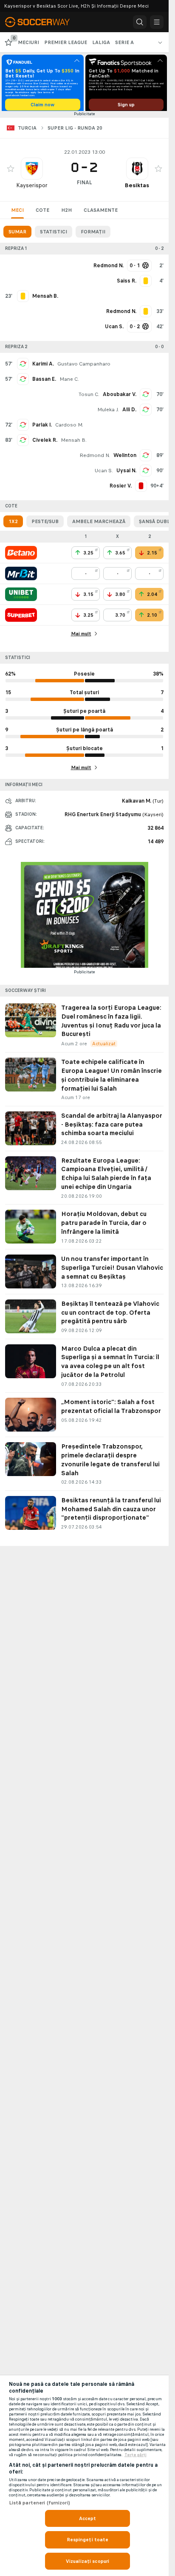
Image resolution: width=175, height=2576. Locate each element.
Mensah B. (74, 443)
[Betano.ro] (21, 556)
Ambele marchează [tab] (99, 524)
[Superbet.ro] (21, 618)
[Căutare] (140, 22)
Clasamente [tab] (101, 213)
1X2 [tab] (13, 524)
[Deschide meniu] (157, 22)
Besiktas (137, 188)
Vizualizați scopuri (87, 2561)
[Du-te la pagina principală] (42, 22)
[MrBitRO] (21, 576)
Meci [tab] (17, 213)
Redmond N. (95, 458)
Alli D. (129, 413)
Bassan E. (44, 382)
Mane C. (69, 382)
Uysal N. (126, 474)
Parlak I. (42, 428)
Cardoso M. (69, 428)
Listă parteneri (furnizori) (40, 2503)
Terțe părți (135, 2455)
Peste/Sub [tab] (45, 524)
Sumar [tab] (17, 235)
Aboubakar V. (120, 397)
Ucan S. (104, 474)
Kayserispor (32, 188)
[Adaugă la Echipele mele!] (11, 172)
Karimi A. (43, 367)
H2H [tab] (66, 213)
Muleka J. (108, 413)
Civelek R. (45, 443)
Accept (88, 2518)
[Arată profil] (32, 172)
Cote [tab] (42, 213)
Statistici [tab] (54, 235)
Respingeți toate (88, 2540)
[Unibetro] (21, 597)
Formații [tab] (93, 235)
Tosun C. (89, 397)
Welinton (125, 458)
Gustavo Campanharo (84, 367)
